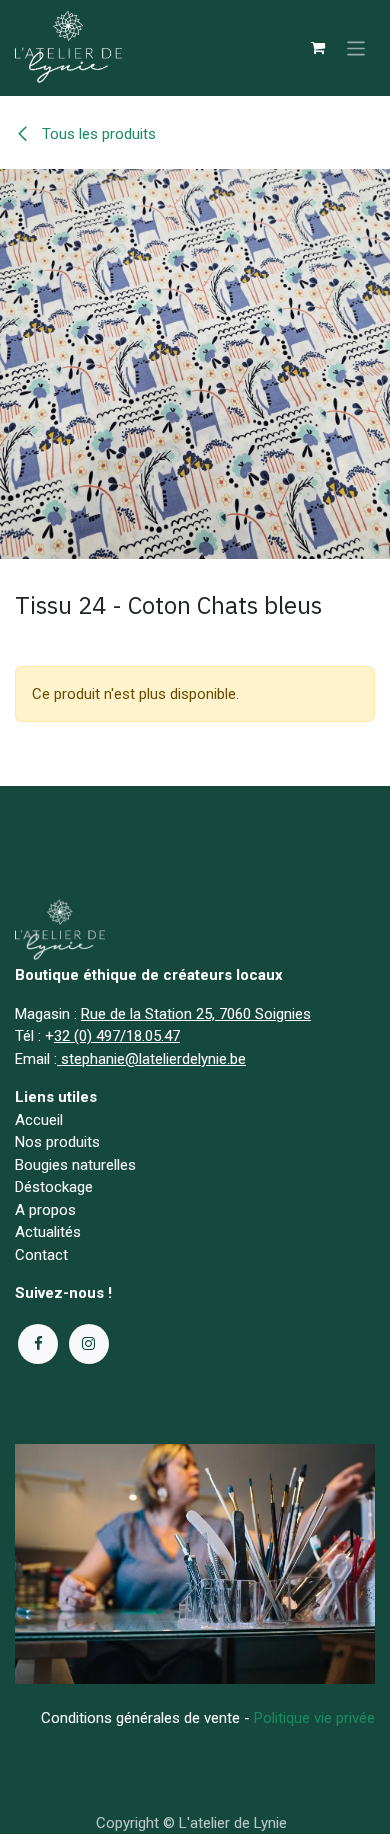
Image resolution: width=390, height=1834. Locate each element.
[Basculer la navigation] (356, 47)
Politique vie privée (314, 1718)
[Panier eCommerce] (318, 48)
